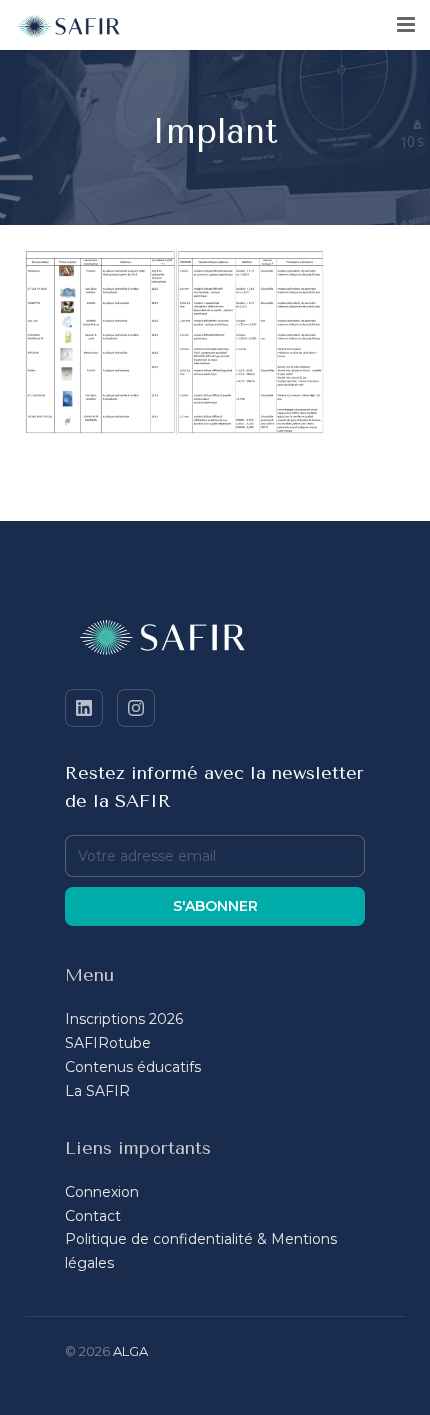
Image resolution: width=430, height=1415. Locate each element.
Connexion (102, 1192)
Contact (93, 1216)
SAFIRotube (108, 1043)
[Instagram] (136, 708)
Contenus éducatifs (133, 1067)
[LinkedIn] (84, 708)
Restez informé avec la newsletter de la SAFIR (214, 787)
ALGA (130, 1351)
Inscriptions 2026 (124, 1019)
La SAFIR (97, 1091)
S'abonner (215, 906)
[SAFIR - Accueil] (215, 641)
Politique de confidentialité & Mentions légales (201, 1251)
